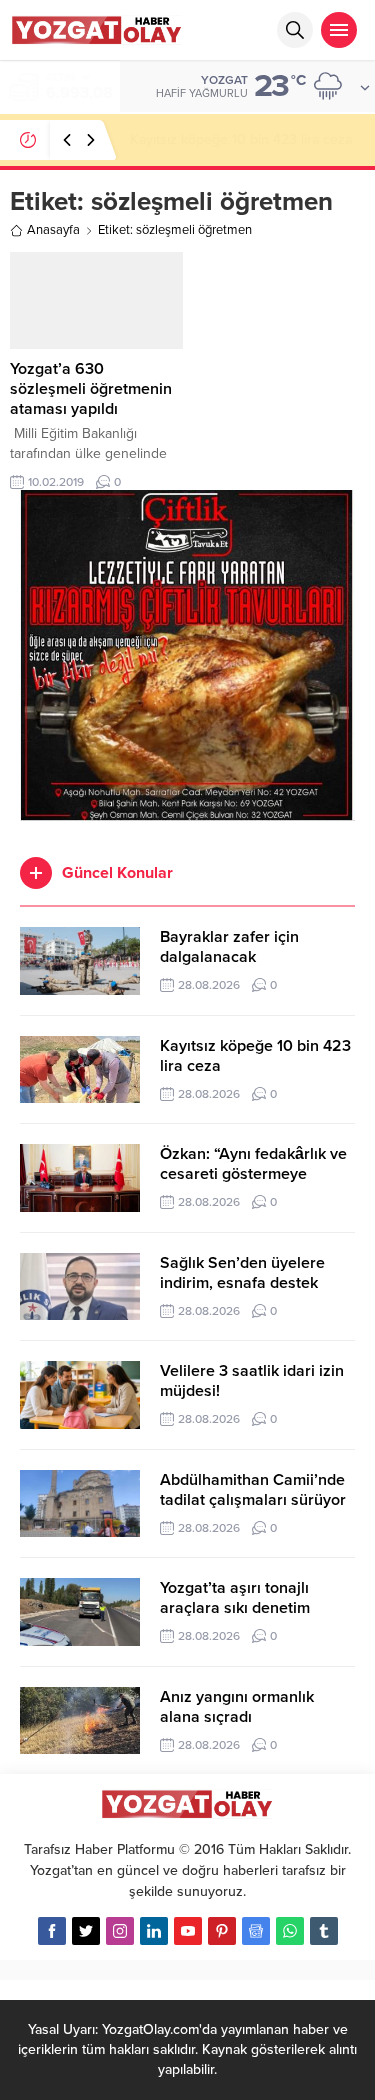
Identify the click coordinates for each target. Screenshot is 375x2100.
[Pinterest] (222, 1931)
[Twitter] (86, 1931)
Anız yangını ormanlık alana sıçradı (237, 1707)
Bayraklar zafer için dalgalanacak (229, 947)
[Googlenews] (256, 1931)
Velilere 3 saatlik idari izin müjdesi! (252, 1381)
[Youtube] (188, 1931)
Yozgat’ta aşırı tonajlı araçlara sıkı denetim (235, 1598)
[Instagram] (120, 1931)
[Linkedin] (154, 1931)
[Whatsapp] (290, 1931)
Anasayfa (53, 230)
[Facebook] (52, 1931)
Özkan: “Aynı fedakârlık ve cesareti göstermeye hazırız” (253, 1174)
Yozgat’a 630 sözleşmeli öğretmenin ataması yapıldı (91, 389)
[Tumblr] (324, 1931)
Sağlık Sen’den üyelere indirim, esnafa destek (242, 1273)
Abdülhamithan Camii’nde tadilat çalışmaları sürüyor (253, 1490)
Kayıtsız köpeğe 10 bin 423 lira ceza (241, 139)
